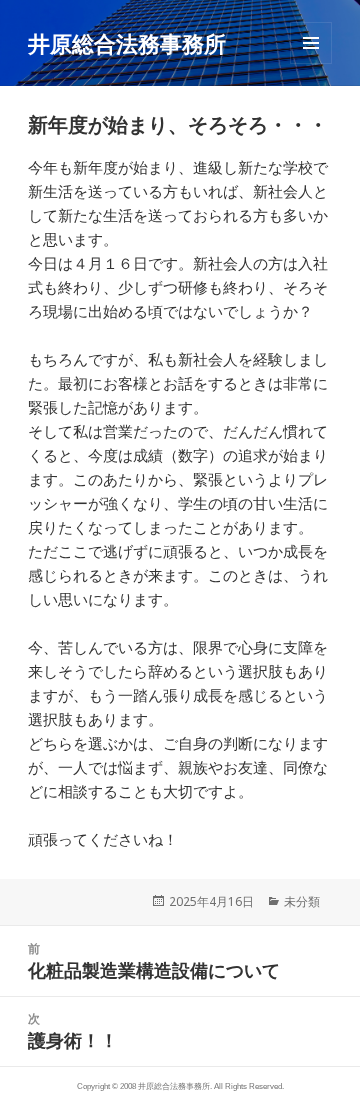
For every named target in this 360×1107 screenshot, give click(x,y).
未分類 (302, 901)
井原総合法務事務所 (127, 43)
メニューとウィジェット (311, 63)
